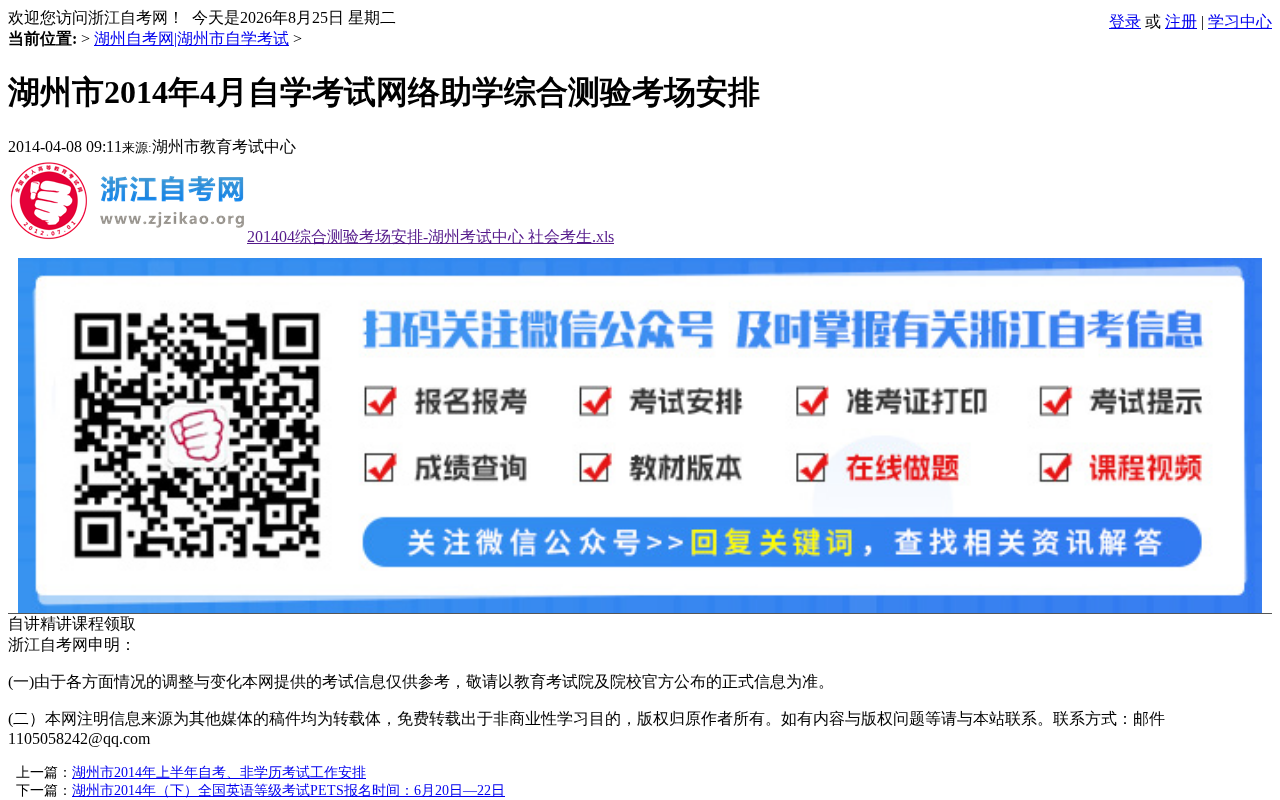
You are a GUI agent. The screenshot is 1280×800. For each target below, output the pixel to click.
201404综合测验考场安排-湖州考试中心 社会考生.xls (430, 236)
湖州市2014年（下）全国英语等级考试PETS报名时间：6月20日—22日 (288, 790)
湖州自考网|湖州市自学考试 (191, 38)
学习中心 (1240, 21)
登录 (1125, 21)
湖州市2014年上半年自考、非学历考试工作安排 (219, 772)
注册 (1181, 21)
